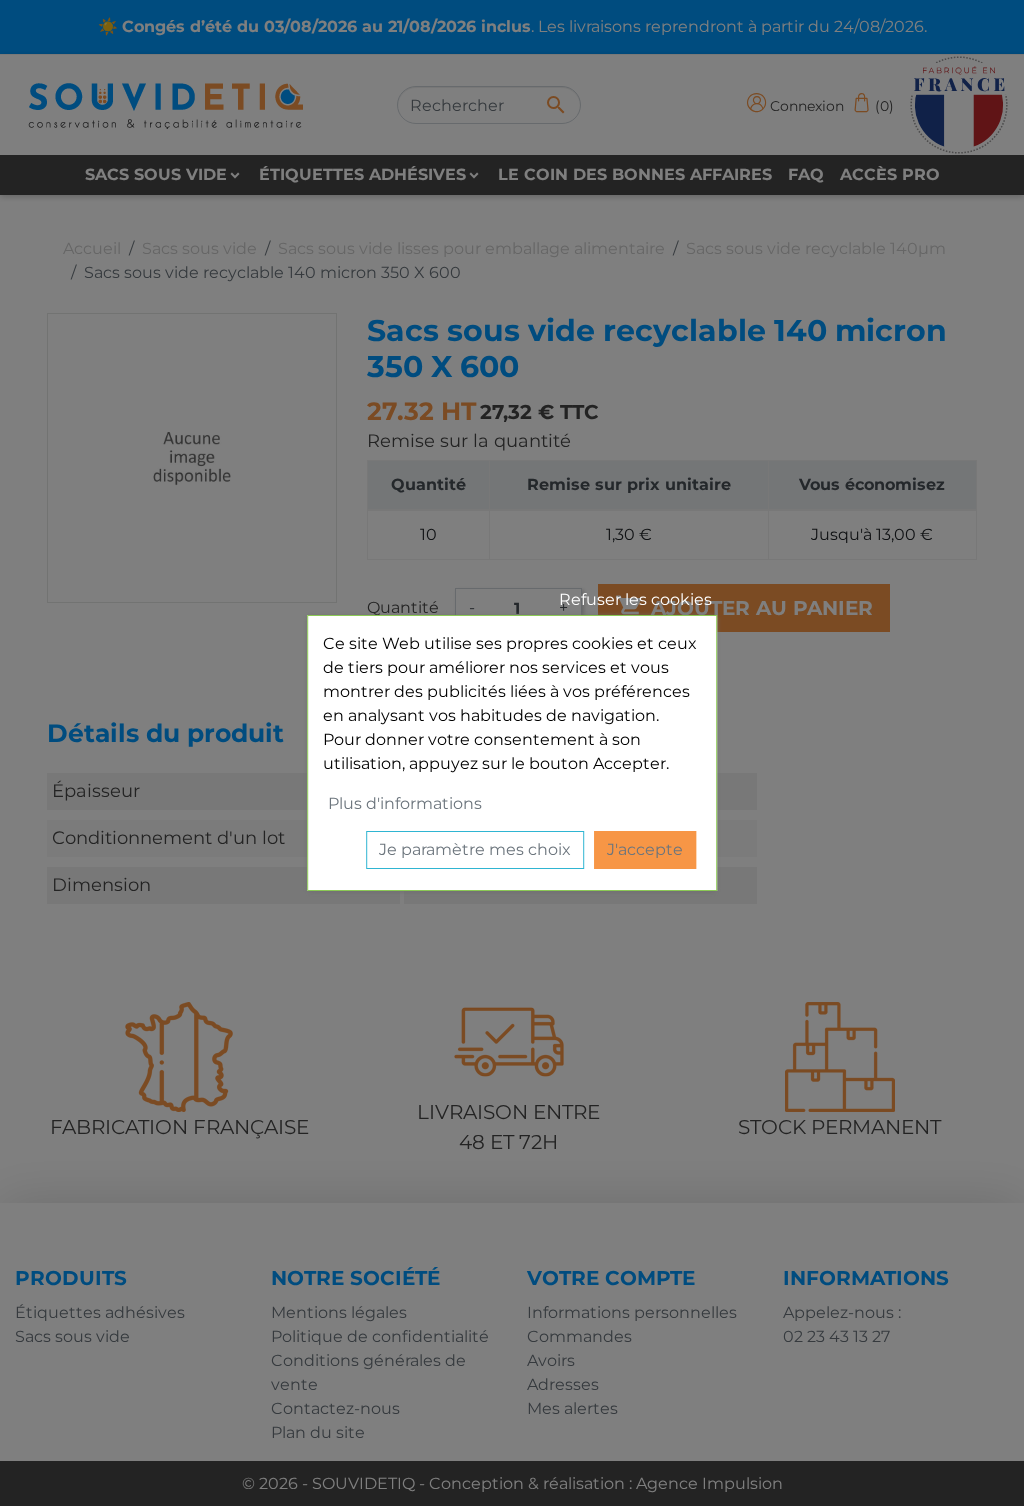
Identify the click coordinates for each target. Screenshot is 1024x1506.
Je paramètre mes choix (475, 849)
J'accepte (645, 849)
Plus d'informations (405, 803)
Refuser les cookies (635, 599)
